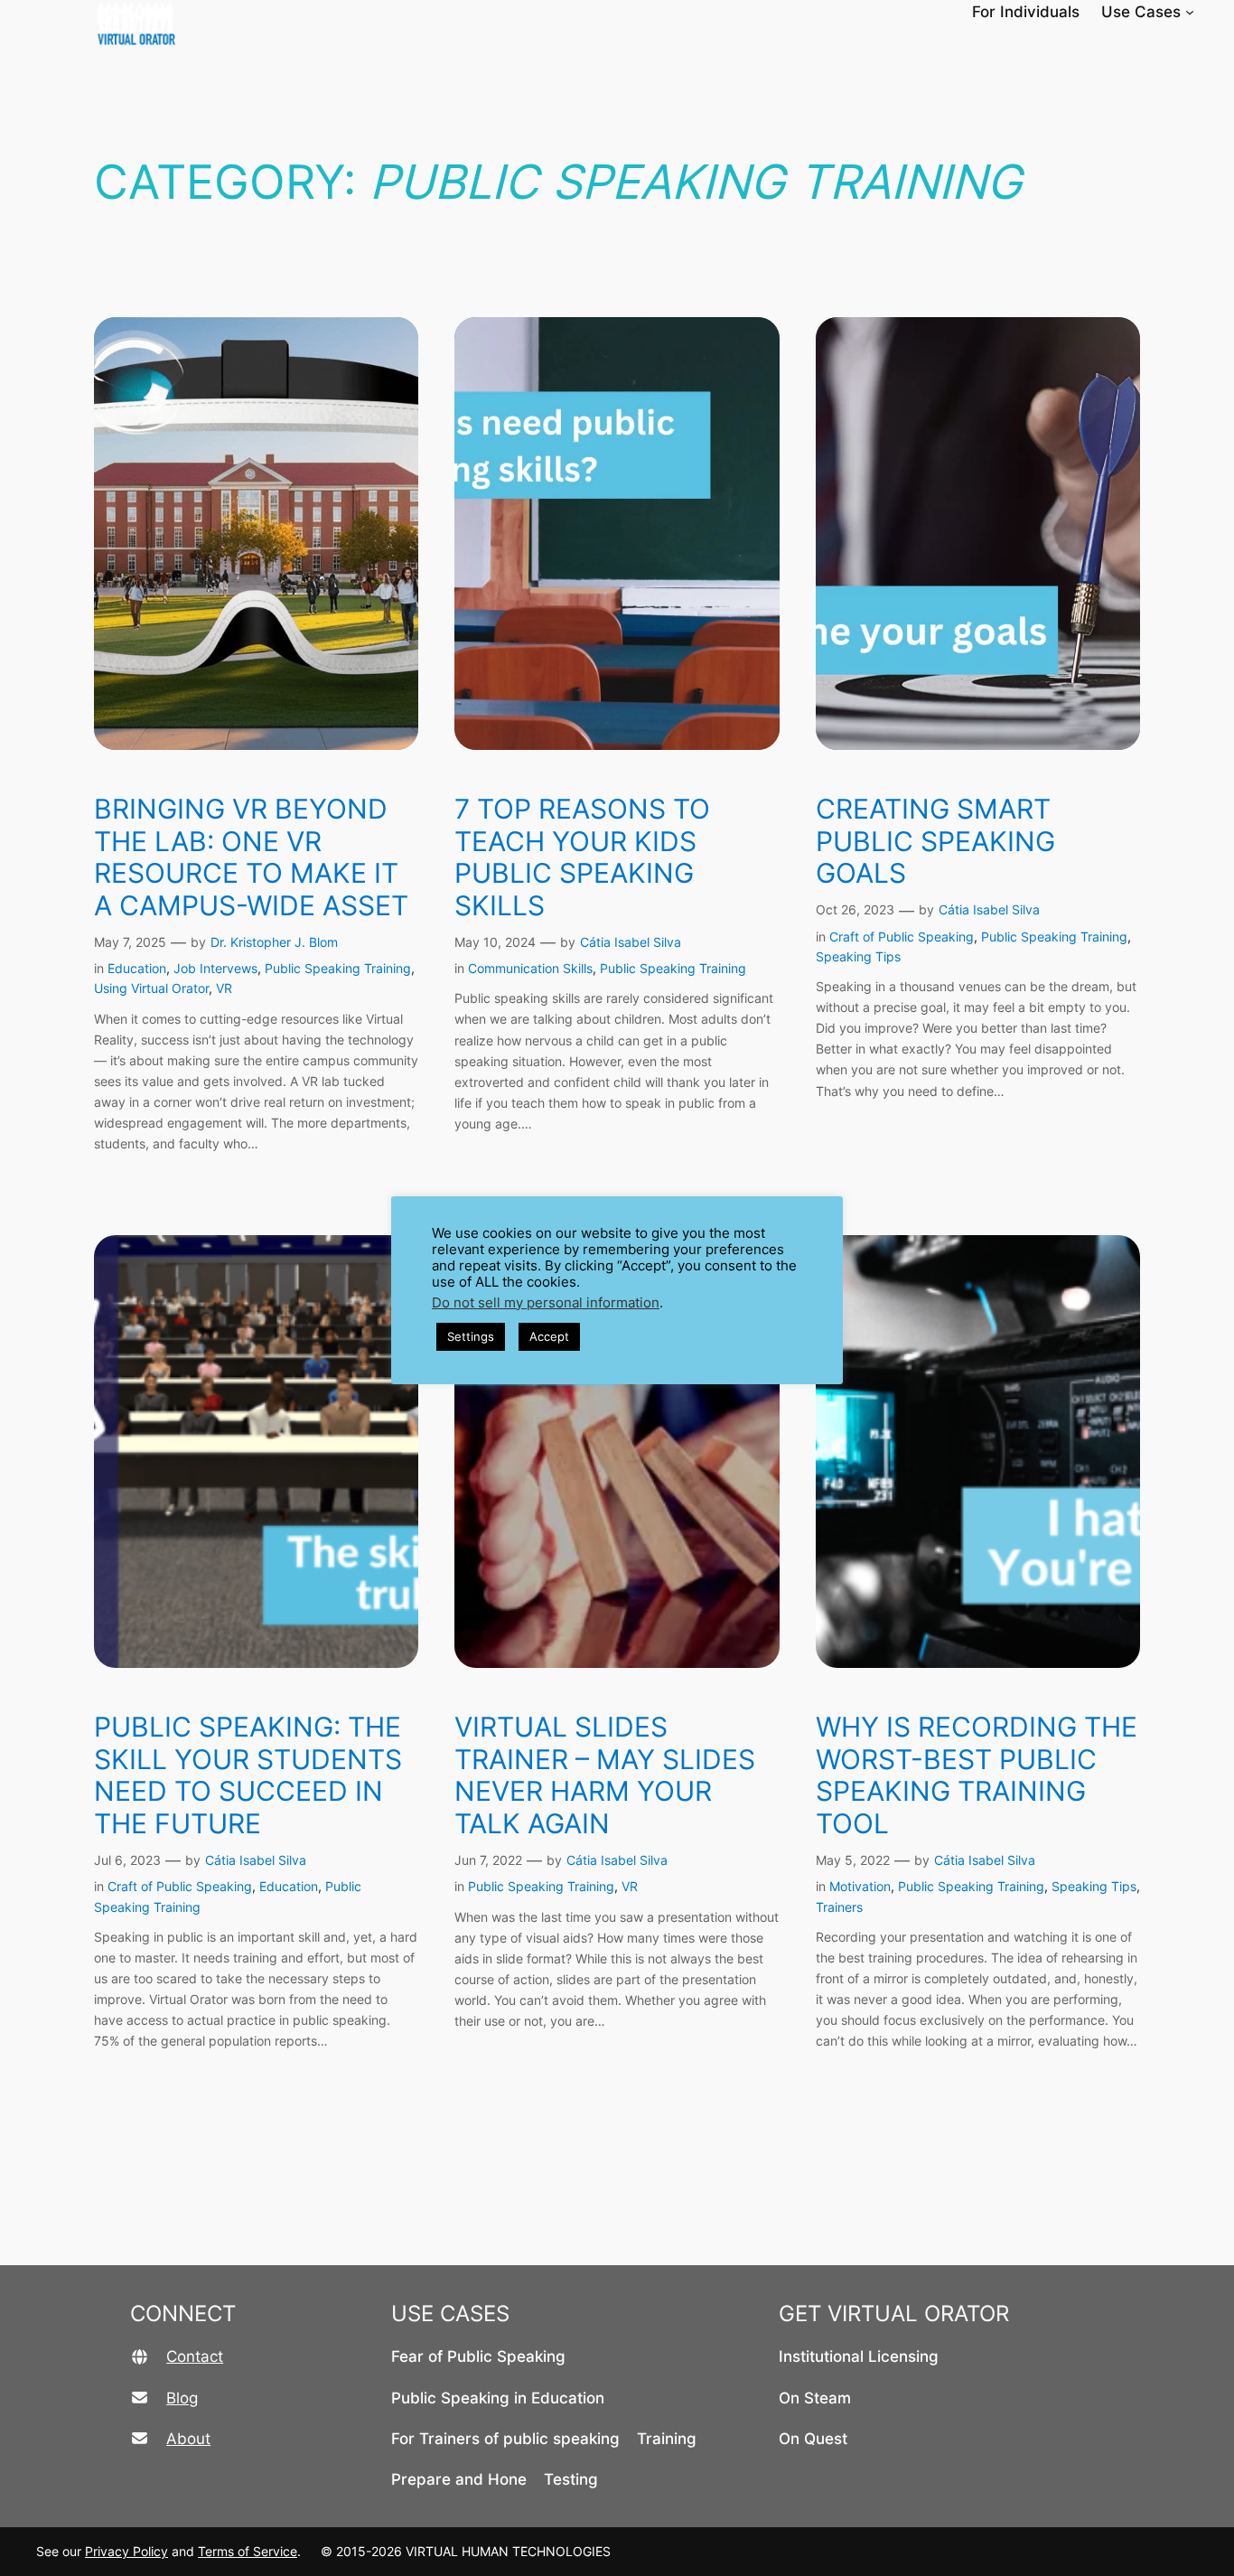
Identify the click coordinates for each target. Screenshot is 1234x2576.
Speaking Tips (858, 956)
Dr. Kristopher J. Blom (274, 942)
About (188, 2439)
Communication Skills (530, 968)
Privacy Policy (126, 2551)
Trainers (839, 1907)
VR (224, 988)
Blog (182, 2398)
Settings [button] (471, 1336)
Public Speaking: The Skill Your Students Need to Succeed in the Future (248, 1775)
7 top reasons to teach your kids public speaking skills (582, 857)
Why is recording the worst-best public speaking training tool (977, 1775)
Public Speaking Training (338, 968)
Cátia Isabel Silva (631, 942)
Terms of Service (248, 2551)
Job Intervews (215, 968)
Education (137, 968)
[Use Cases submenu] (1190, 12)
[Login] (1226, 12)
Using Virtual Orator (151, 988)
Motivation (860, 1886)
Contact (195, 2356)
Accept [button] (549, 1336)
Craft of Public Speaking (902, 937)
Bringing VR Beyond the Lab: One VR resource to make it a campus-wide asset (251, 857)
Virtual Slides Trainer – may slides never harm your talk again (605, 1775)
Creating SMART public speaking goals (935, 841)
